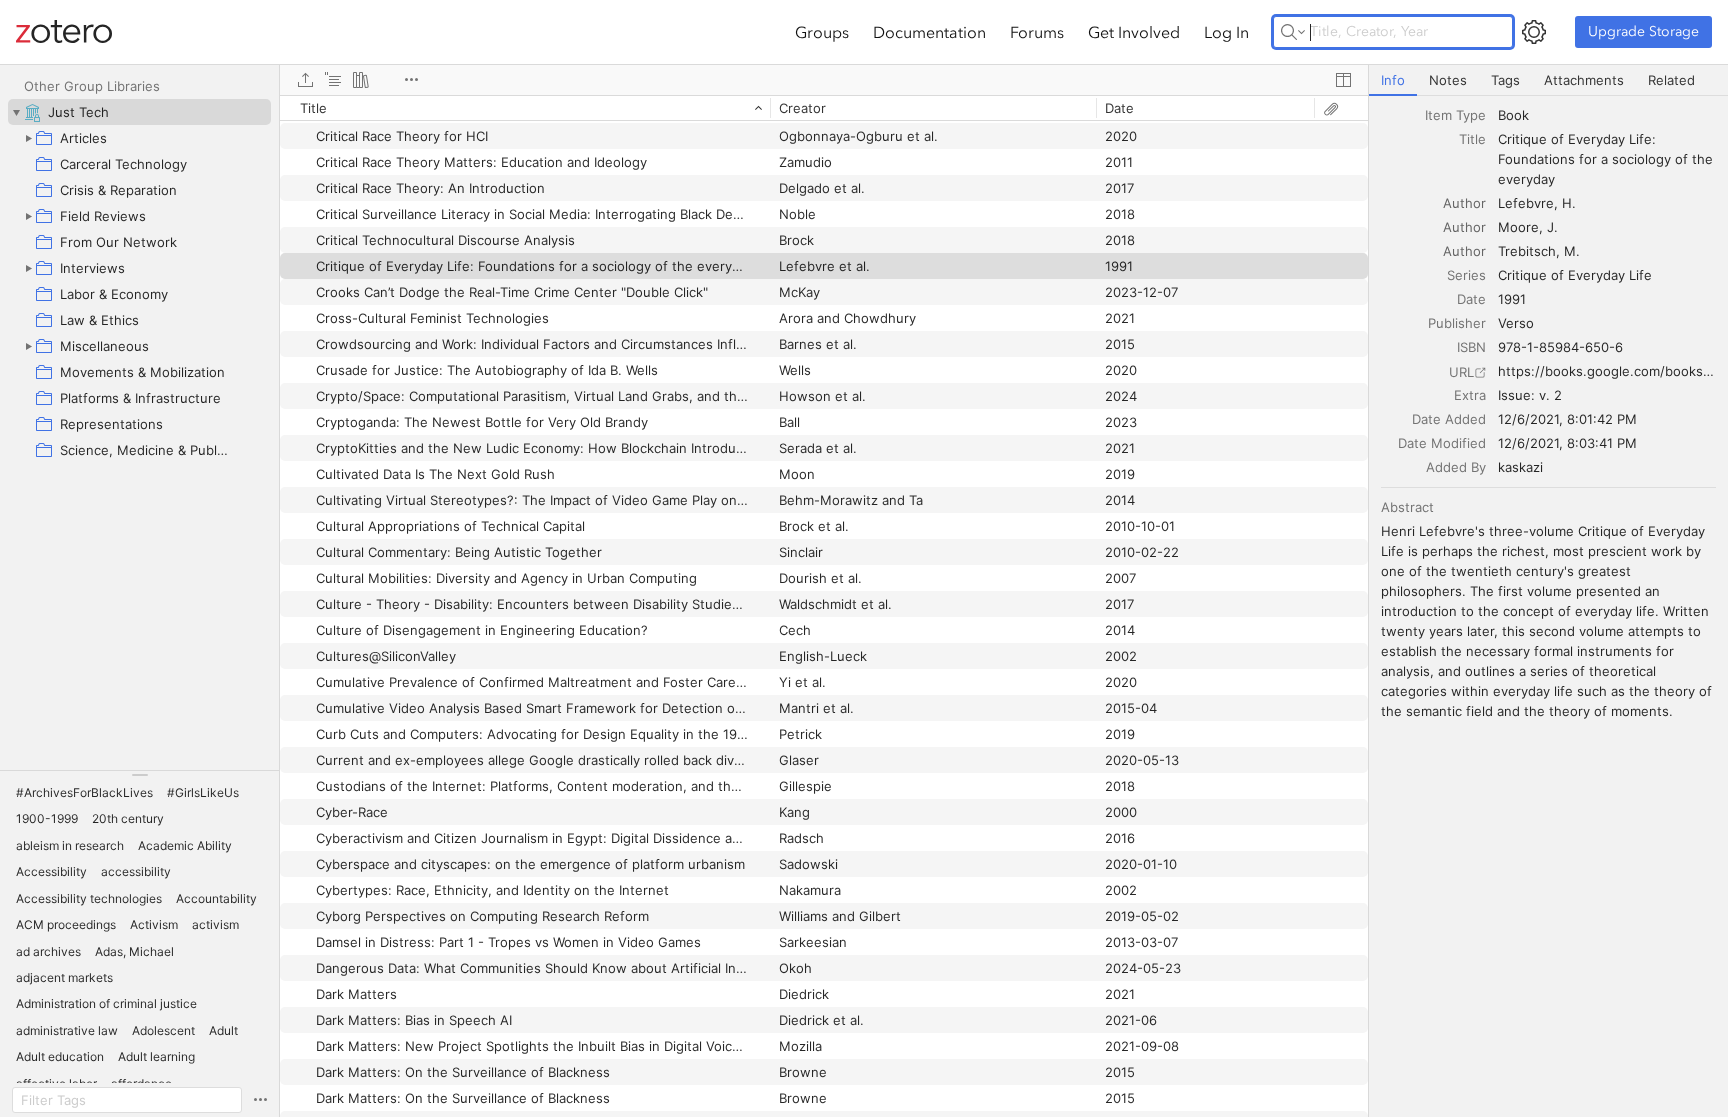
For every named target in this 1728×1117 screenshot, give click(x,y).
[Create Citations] (333, 80)
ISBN (1471, 347)
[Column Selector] (1343, 80)
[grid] (824, 606)
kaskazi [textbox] (1520, 467)
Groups (822, 32)
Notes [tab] (1448, 80)
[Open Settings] (1534, 32)
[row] (824, 108)
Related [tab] (1671, 80)
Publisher (1457, 323)
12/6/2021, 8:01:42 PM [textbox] (1567, 419)
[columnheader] (525, 108)
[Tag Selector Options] (260, 1100)
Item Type (1455, 115)
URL (1461, 372)
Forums (1037, 32)
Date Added (1449, 419)
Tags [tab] (1505, 80)
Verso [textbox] (1516, 323)
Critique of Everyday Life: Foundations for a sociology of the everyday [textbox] (1607, 159)
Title (1472, 139)
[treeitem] (139, 112)
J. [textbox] (1552, 227)
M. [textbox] (1572, 251)
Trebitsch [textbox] (1527, 251)
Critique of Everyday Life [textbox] (1575, 275)
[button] (84, 793)
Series (1466, 275)
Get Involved (1134, 32)
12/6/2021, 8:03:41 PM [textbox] (1567, 443)
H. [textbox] (1569, 203)
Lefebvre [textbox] (1526, 203)
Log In (1226, 32)
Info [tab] (1393, 80)
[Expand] (28, 138)
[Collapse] (16, 112)
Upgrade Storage (1643, 31)
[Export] (305, 80)
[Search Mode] (1293, 32)
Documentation (929, 32)
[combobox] (1607, 115)
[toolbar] (824, 80)
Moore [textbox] (1518, 227)
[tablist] (1548, 80)
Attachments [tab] (1584, 80)
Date (1471, 299)
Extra (1470, 395)
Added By (1456, 467)
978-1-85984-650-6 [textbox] (1560, 347)
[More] (411, 80)
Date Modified (1442, 443)
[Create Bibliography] (361, 80)
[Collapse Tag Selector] (139, 775)
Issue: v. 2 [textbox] (1530, 395)
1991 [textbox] (1512, 299)
